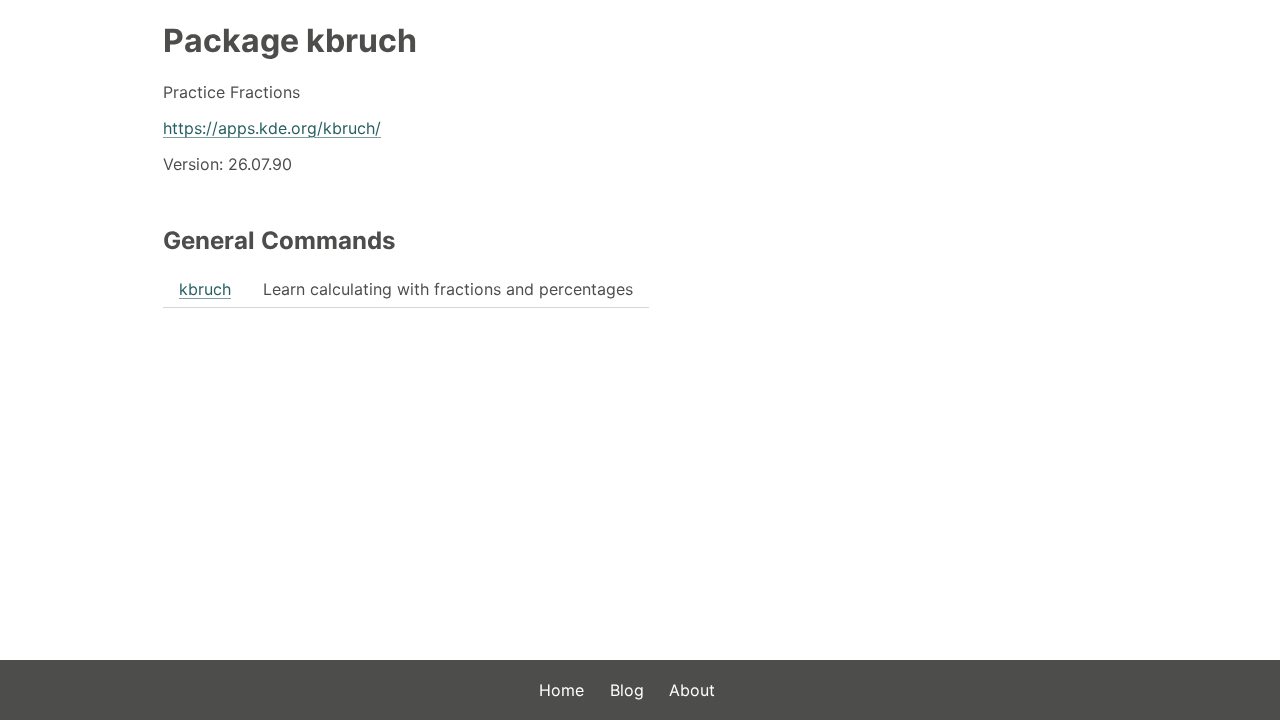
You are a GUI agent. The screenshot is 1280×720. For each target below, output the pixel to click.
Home (561, 690)
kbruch (205, 289)
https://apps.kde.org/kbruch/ (272, 128)
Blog (627, 690)
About (692, 690)
